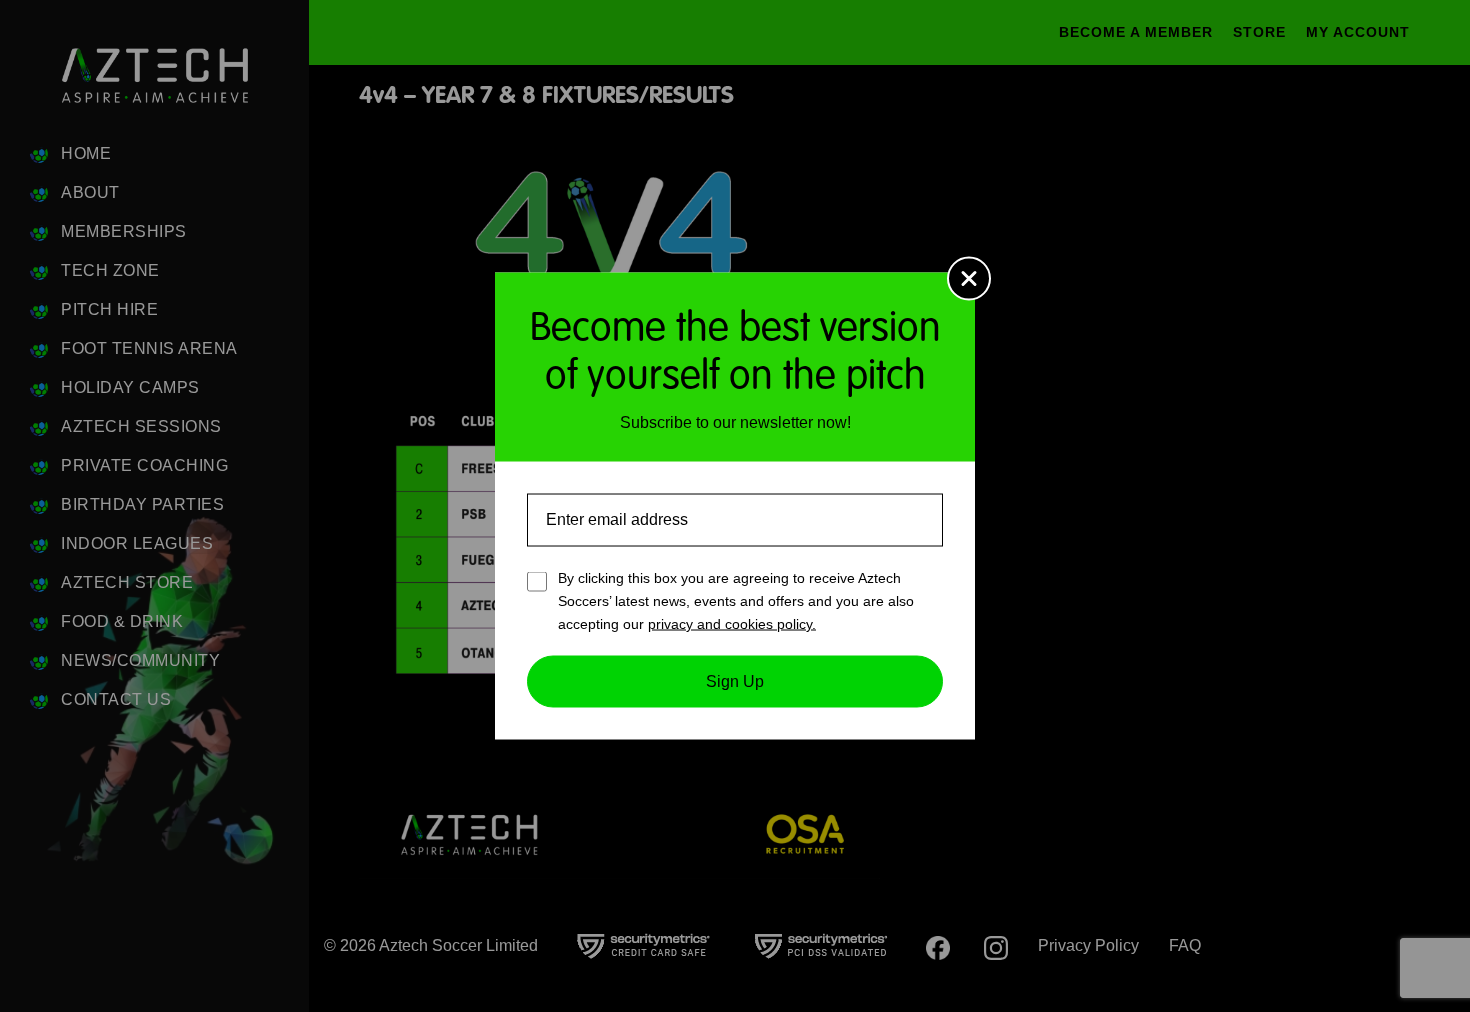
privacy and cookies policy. (732, 623)
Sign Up (735, 681)
